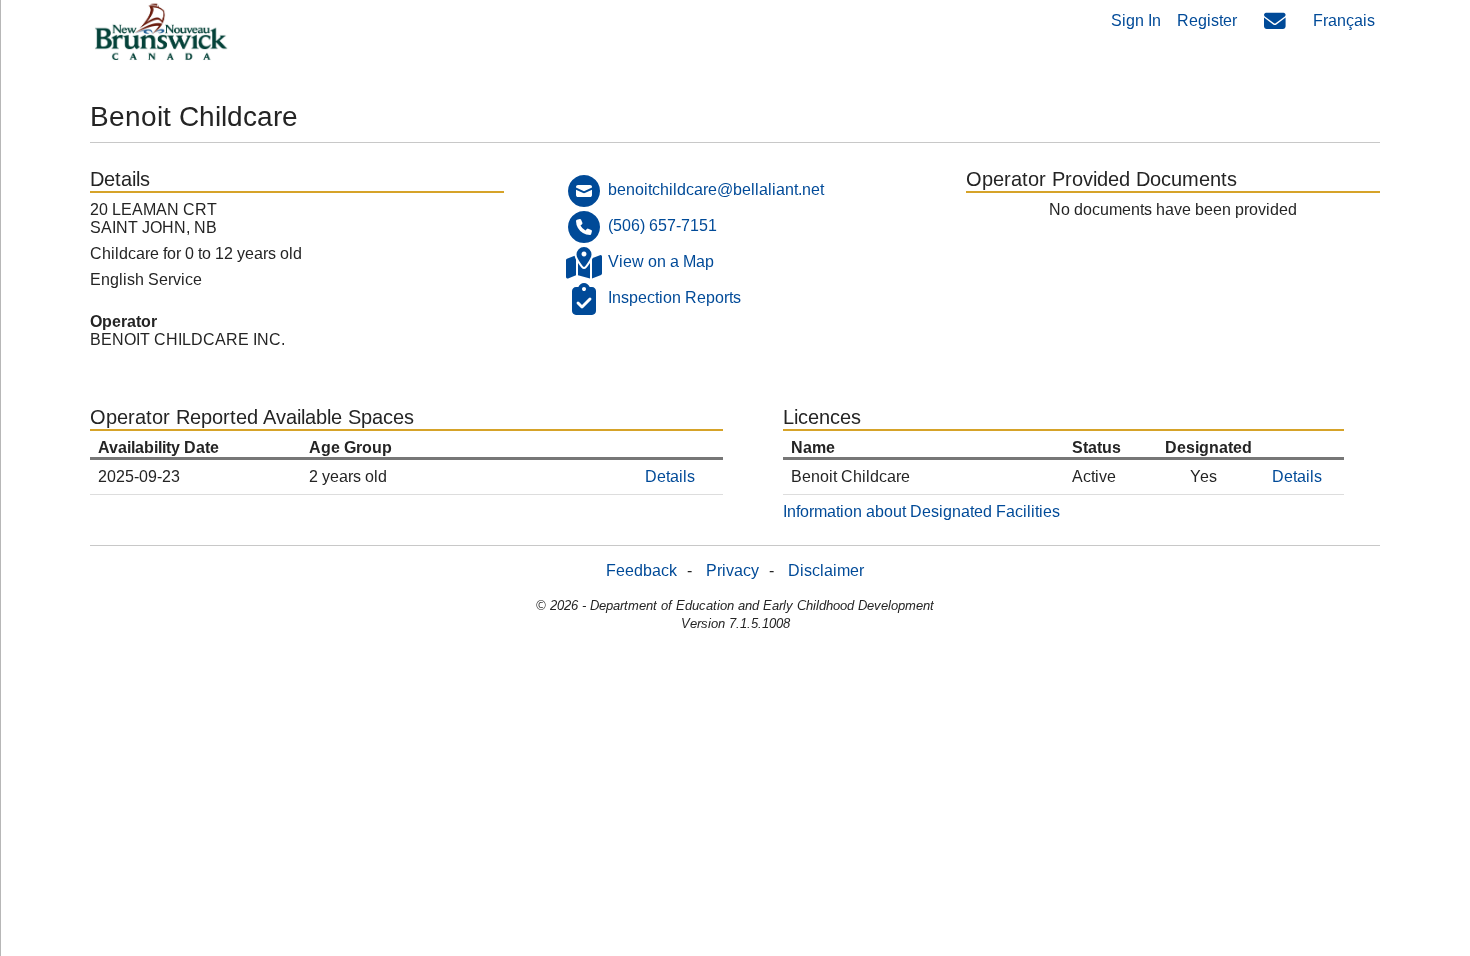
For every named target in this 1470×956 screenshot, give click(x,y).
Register (1207, 20)
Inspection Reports (674, 297)
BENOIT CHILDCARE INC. (187, 339)
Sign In (1136, 20)
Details (670, 476)
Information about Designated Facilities (921, 511)
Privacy (732, 570)
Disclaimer (826, 570)
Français (1344, 20)
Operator (123, 321)
